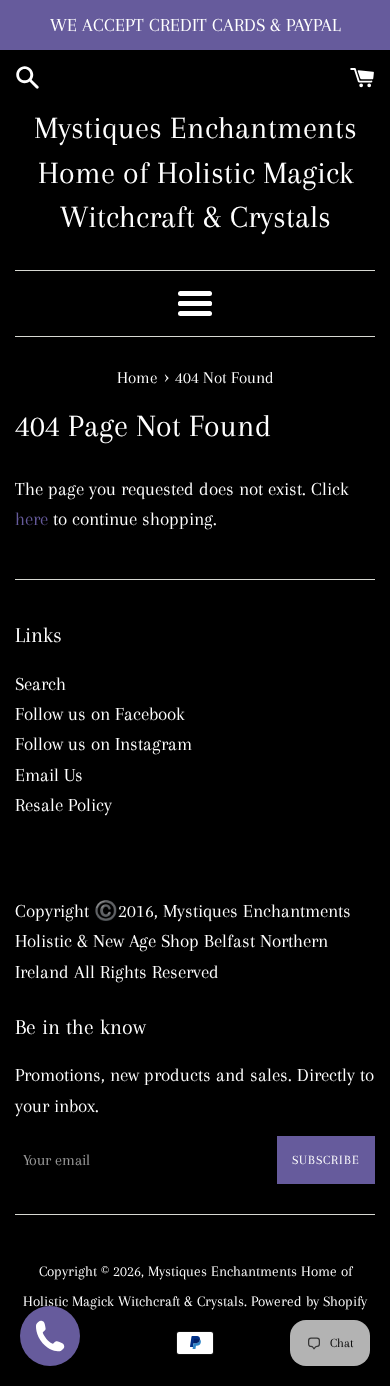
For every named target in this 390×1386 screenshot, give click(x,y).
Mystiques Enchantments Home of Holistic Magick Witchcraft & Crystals (195, 172)
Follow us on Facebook (100, 714)
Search (40, 684)
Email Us (49, 775)
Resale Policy (63, 805)
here (31, 519)
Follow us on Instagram (103, 744)
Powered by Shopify (309, 1301)
